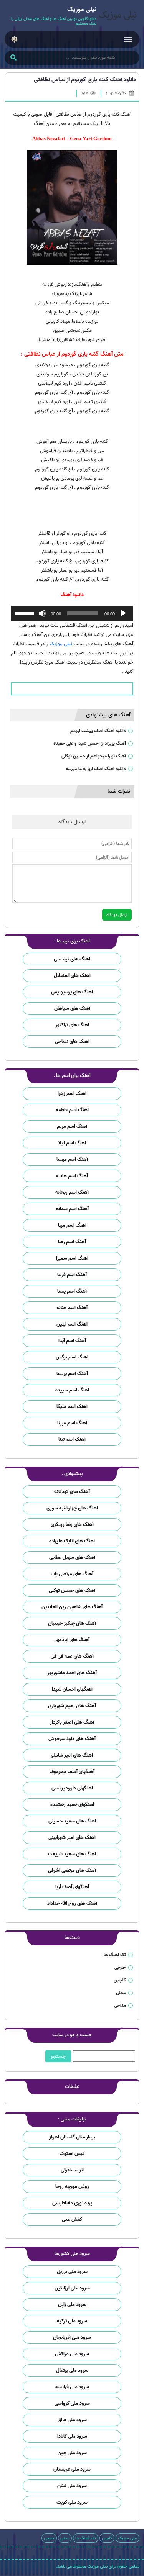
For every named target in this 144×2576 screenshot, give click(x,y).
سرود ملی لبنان (72, 2486)
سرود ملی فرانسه (72, 2387)
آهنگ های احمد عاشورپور (72, 1673)
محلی (121, 1993)
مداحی (120, 2005)
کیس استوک (72, 2154)
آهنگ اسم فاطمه (72, 1110)
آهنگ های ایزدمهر (72, 1640)
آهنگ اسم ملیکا (72, 1407)
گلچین (120, 1980)
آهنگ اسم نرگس (72, 1357)
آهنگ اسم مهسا (72, 1159)
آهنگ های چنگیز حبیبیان (72, 1623)
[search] (13, 58)
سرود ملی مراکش (72, 2354)
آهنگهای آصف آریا (72, 1887)
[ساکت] (42, 613)
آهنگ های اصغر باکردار (72, 1722)
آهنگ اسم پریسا (72, 1374)
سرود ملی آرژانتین (72, 2288)
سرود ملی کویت (72, 2502)
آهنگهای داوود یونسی (72, 1788)
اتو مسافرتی (72, 2170)
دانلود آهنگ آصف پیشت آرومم (98, 731)
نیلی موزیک (61, 644)
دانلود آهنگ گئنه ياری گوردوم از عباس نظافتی (85, 80)
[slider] (25, 613)
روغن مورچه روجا (72, 2187)
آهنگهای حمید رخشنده (72, 1805)
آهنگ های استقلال (72, 976)
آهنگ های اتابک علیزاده (72, 1541)
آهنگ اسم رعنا (72, 1242)
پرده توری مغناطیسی (72, 2203)
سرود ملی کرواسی (72, 2403)
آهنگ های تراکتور (72, 1025)
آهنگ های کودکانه (72, 1492)
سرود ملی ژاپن (72, 2305)
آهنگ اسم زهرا (72, 1094)
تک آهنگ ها (115, 1955)
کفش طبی (72, 2220)
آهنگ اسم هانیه (72, 1176)
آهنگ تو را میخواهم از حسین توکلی (94, 756)
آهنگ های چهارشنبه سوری (72, 1508)
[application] (72, 613)
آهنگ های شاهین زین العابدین (72, 1607)
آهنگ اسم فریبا (72, 1275)
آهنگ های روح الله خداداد (72, 1903)
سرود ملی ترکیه (72, 2321)
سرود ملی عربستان (72, 2469)
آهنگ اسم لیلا (72, 1143)
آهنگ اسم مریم (72, 1127)
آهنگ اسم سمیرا (72, 1258)
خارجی (120, 1967)
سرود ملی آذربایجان (72, 2338)
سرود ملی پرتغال (72, 2370)
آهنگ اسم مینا (72, 1225)
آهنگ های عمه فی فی (72, 1656)
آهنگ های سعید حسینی (72, 1821)
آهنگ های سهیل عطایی (72, 1558)
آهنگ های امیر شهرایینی (72, 1838)
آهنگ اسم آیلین (72, 1324)
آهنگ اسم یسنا (72, 1291)
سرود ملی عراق (72, 2420)
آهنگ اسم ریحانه (72, 1192)
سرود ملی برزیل (72, 2272)
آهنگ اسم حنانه (72, 1308)
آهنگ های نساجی (72, 1041)
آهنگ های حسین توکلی (72, 1590)
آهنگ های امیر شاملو (72, 1755)
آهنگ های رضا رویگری (72, 1525)
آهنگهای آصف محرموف (72, 1772)
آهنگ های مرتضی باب (72, 1574)
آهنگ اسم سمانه (72, 1209)
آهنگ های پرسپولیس (72, 992)
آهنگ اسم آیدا (72, 1341)
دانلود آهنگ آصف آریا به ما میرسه (96, 769)
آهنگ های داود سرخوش (72, 1739)
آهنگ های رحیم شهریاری (72, 1706)
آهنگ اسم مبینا (72, 1423)
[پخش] (123, 613)
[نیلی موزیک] (118, 16)
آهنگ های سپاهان (72, 1009)
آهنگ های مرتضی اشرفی (72, 1871)
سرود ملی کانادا (72, 2436)
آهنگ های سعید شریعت (72, 1854)
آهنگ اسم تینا (72, 1440)
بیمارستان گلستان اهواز (72, 2137)
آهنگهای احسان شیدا (72, 1689)
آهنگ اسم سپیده (72, 1390)
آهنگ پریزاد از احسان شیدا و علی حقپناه (90, 743)
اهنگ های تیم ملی (72, 959)
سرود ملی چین (72, 2453)
